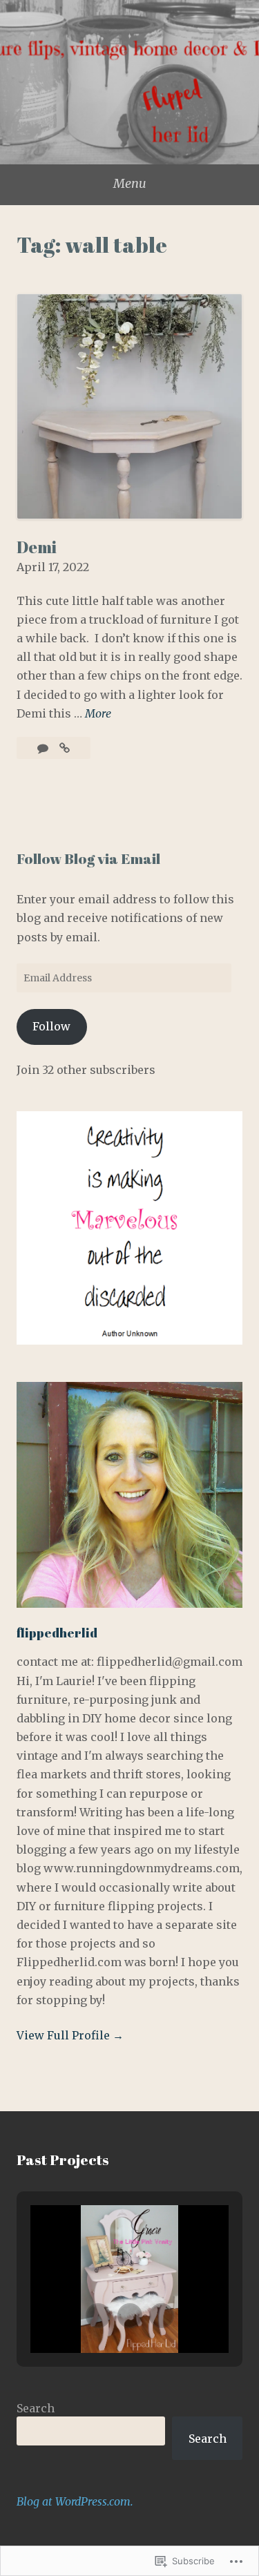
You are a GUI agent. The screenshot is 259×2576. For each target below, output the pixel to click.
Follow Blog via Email (88, 858)
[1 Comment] (44, 748)
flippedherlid (57, 1633)
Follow (51, 1026)
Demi (37, 547)
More (98, 713)
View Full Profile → (70, 2035)
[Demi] (65, 748)
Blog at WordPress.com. (75, 2501)
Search (36, 2408)
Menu (130, 183)
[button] (98, 2316)
